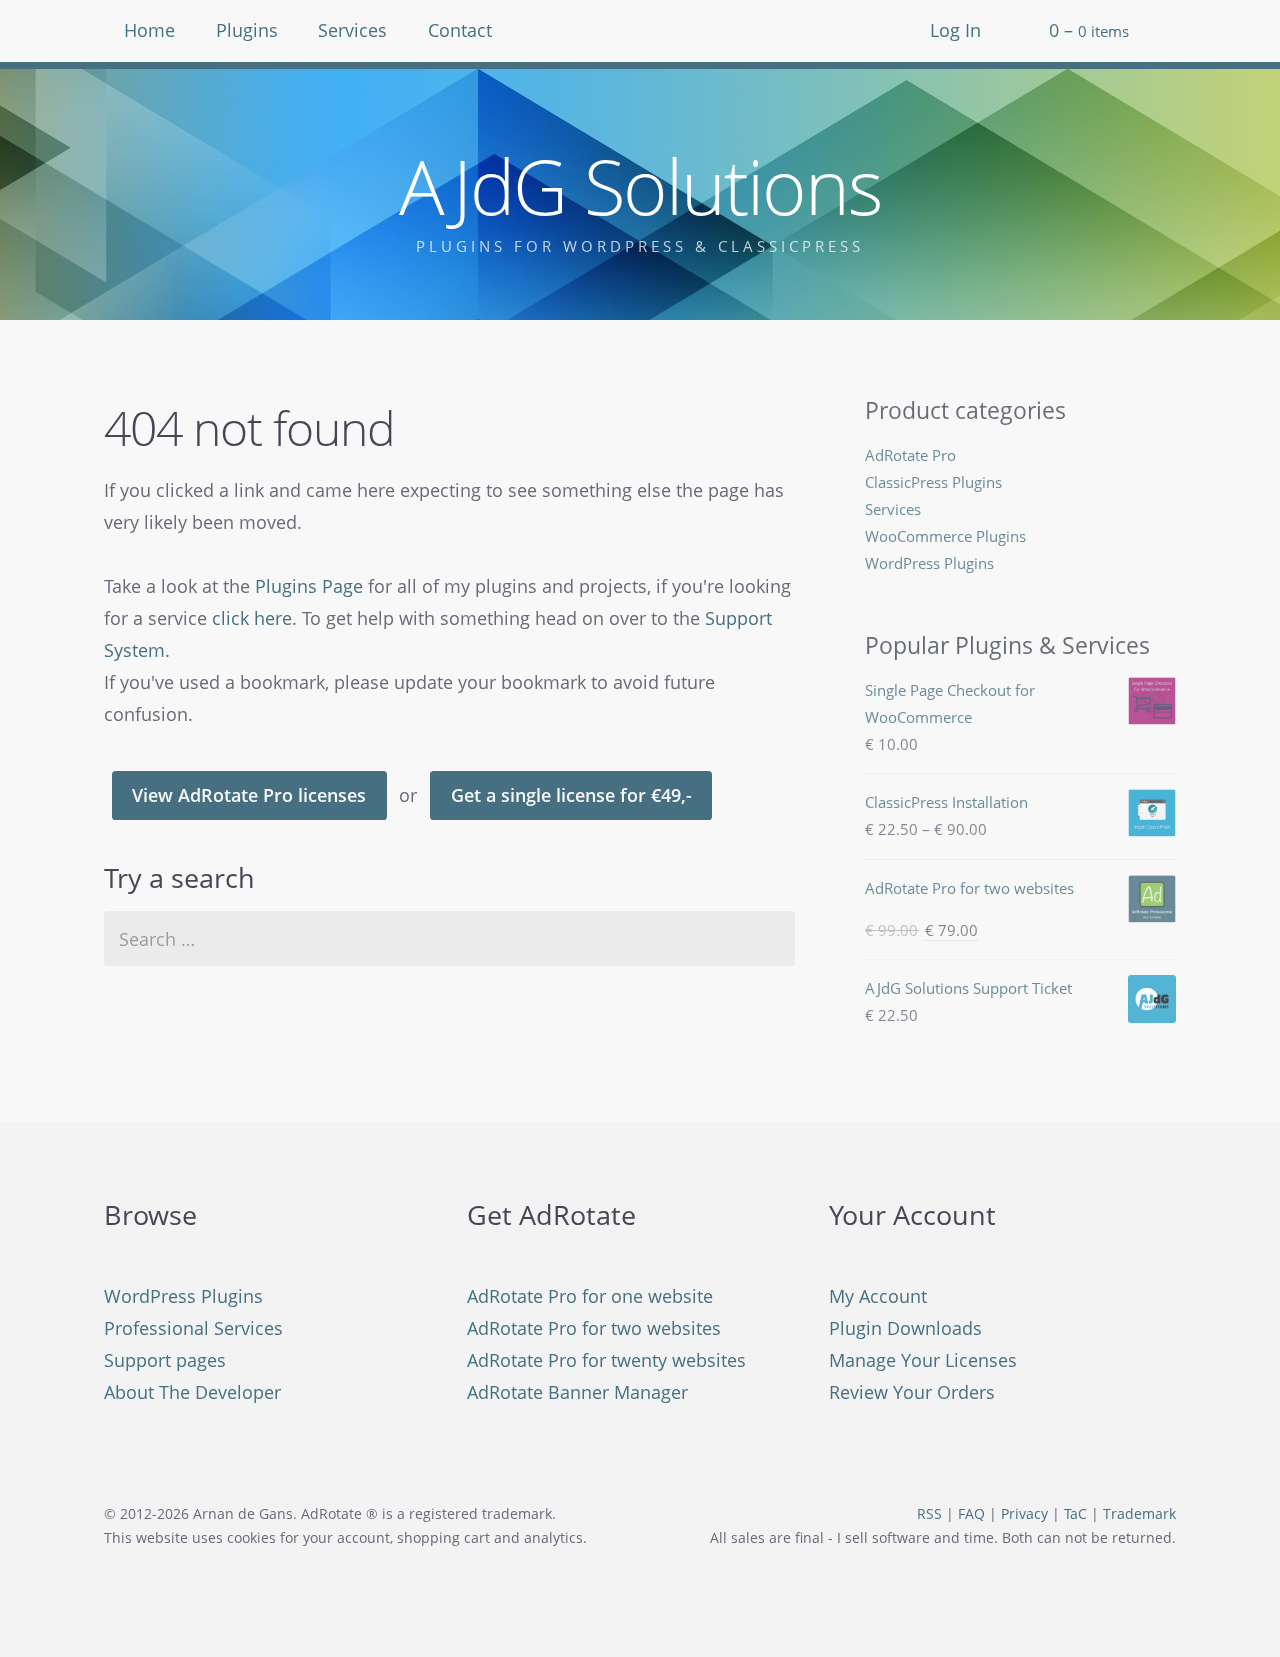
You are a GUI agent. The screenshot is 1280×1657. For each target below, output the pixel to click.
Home (149, 30)
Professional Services (193, 1328)
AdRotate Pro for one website (590, 1296)
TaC (1075, 1514)
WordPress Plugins (929, 563)
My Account (878, 1296)
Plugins (247, 30)
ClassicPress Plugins (933, 482)
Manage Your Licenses (923, 1360)
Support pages (165, 1360)
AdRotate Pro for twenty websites (606, 1360)
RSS (929, 1514)
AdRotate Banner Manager (577, 1392)
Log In (955, 30)
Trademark (1139, 1514)
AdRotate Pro (910, 455)
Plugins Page (309, 586)
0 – (1089, 30)
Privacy (1024, 1514)
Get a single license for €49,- (571, 795)
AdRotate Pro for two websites (594, 1328)
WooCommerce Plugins (945, 536)
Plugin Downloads (905, 1328)
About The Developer (192, 1392)
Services (352, 30)
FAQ (971, 1514)
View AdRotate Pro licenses (249, 795)
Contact (460, 30)
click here (252, 618)
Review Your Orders (912, 1392)
